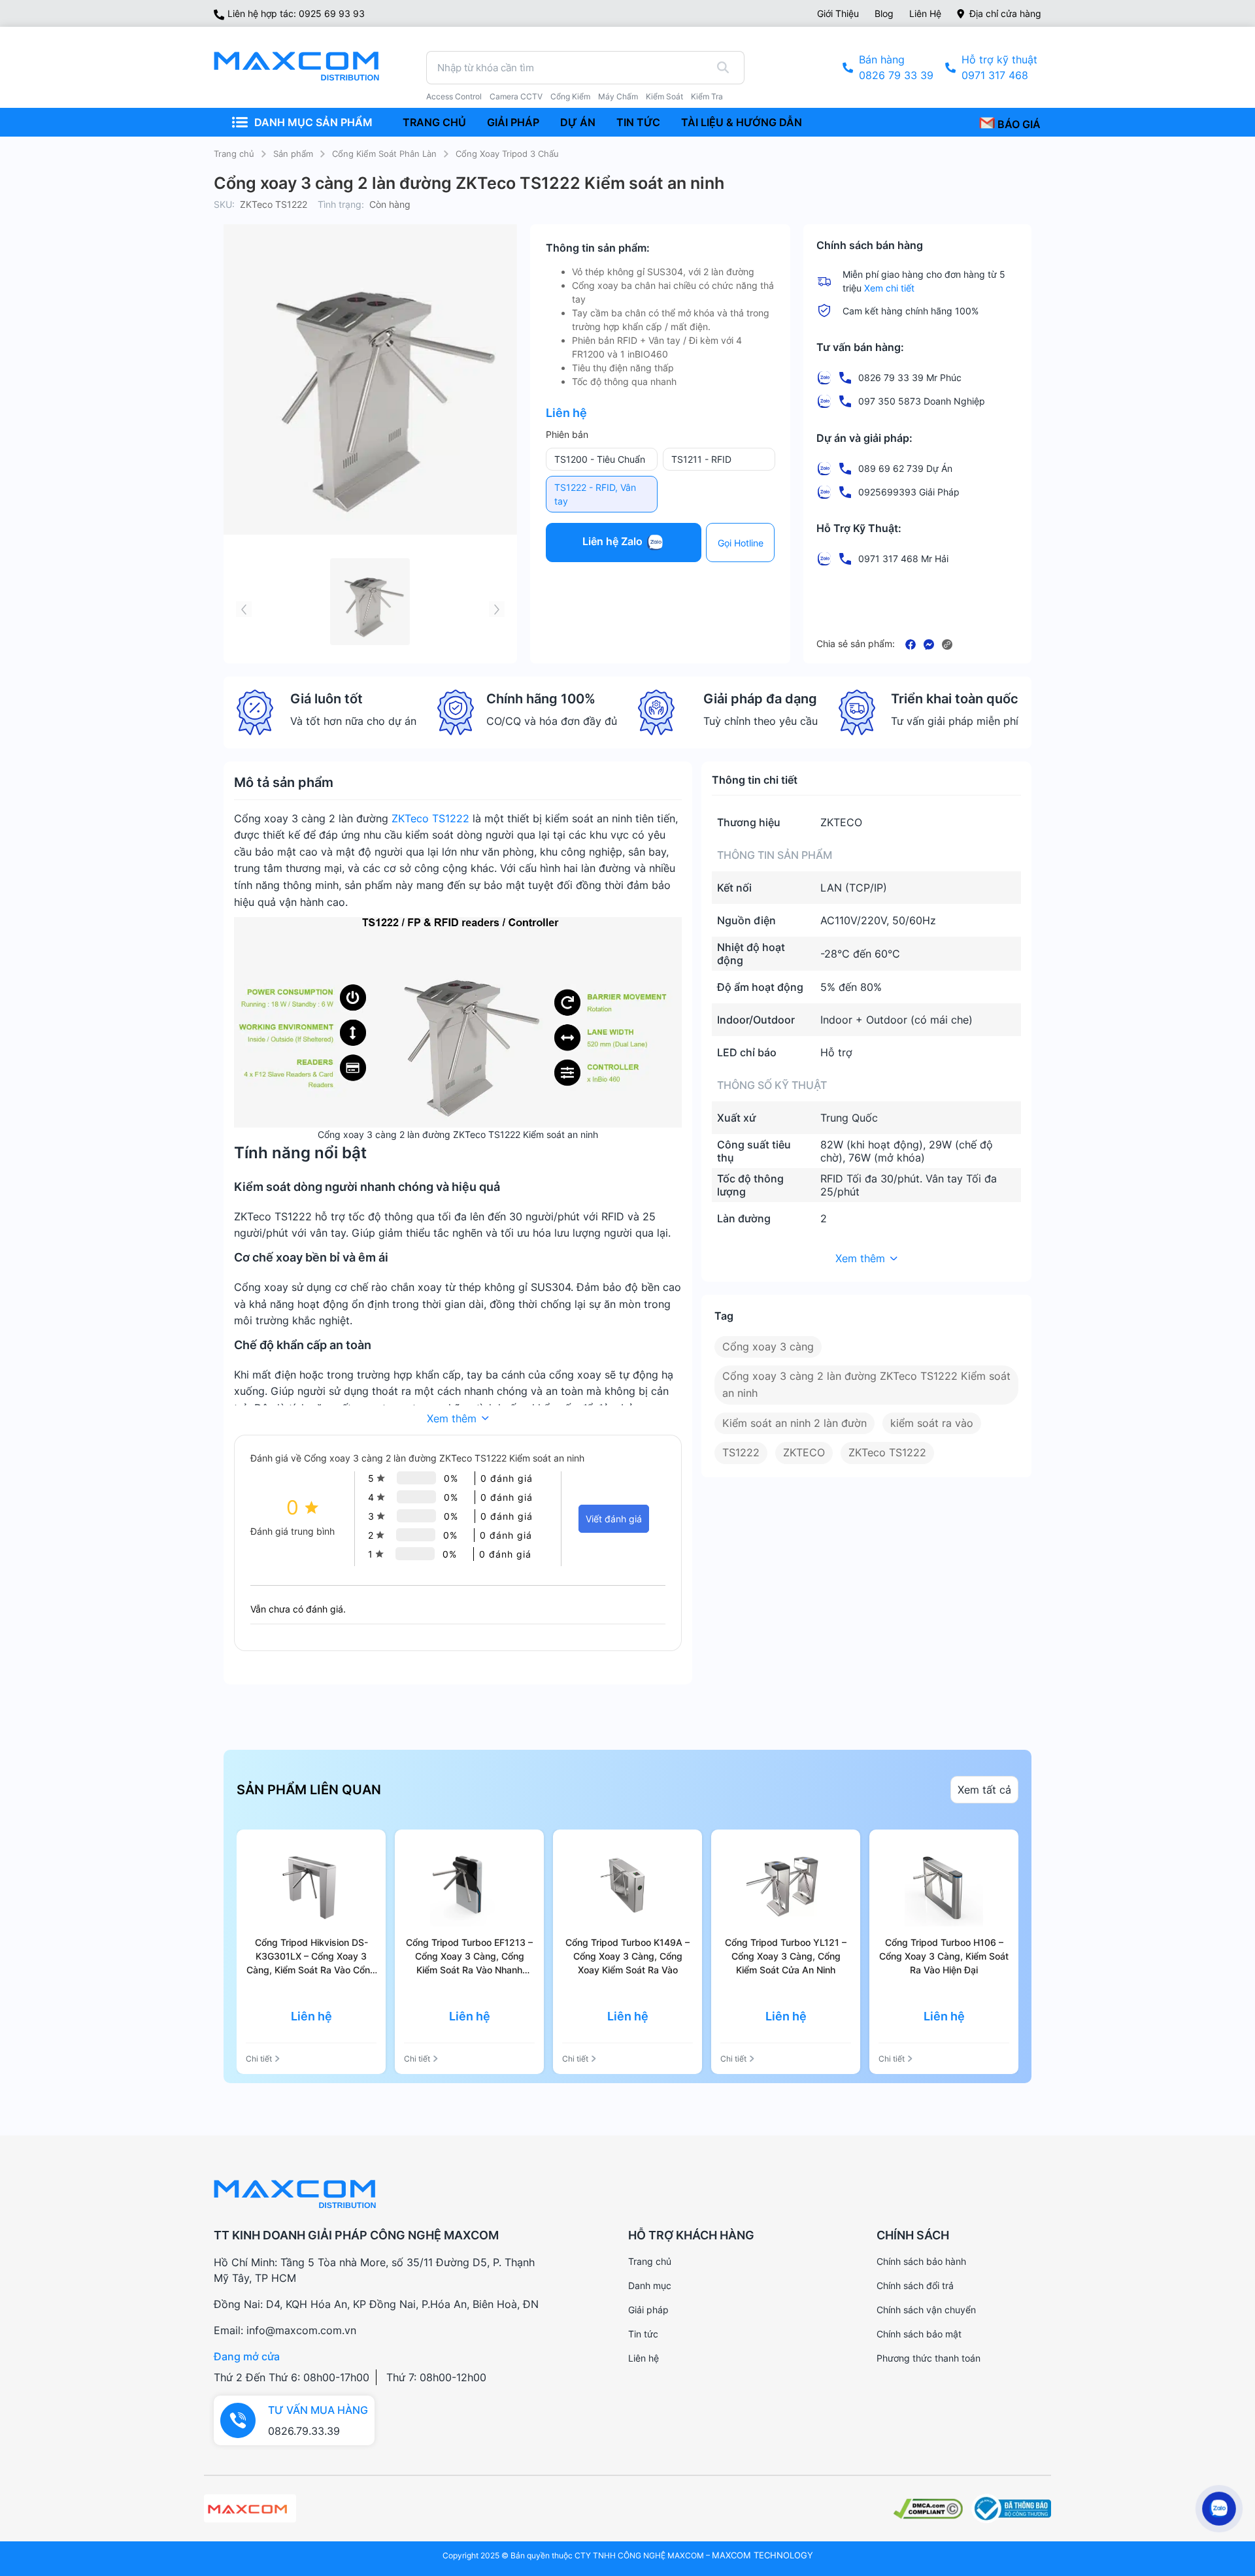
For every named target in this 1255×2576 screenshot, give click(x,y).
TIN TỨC (638, 122)
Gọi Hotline (741, 543)
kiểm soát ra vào (932, 1423)
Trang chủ (234, 154)
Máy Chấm (618, 97)
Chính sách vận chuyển (926, 2310)
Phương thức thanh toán (929, 2358)
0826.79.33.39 (304, 2431)
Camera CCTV (516, 97)
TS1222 (741, 1452)
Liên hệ (925, 13)
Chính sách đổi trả (915, 2285)
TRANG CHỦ (434, 122)
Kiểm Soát (664, 97)
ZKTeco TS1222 (430, 818)
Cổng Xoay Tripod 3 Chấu (507, 154)
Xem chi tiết (889, 288)
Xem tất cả (984, 1790)
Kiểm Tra (707, 97)
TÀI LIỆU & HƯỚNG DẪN (742, 122)
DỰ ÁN (578, 122)
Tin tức (643, 2334)
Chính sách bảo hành (921, 2261)
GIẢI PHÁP (513, 122)
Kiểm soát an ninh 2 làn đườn (795, 1423)
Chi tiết (259, 2059)
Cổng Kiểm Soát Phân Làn (384, 154)
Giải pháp (648, 2310)
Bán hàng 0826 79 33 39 (896, 67)
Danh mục (650, 2285)
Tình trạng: (341, 204)
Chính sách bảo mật (919, 2334)
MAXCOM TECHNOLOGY (762, 2555)
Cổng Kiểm (570, 97)
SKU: (224, 204)
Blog (884, 13)
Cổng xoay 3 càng (768, 1347)
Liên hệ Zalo (614, 542)
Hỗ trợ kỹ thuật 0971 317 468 (999, 67)
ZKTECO (804, 1452)
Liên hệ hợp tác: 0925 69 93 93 (296, 13)
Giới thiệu (838, 13)
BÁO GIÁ (1018, 124)
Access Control (454, 97)
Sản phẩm (293, 154)
